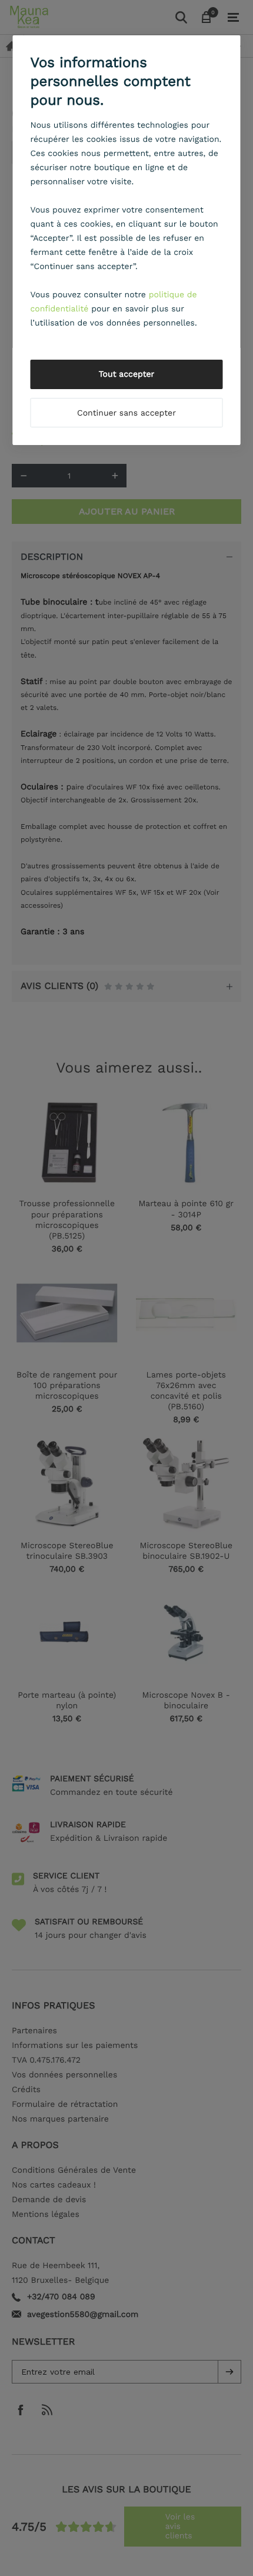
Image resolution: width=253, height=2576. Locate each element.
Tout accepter (127, 374)
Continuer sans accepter (126, 413)
